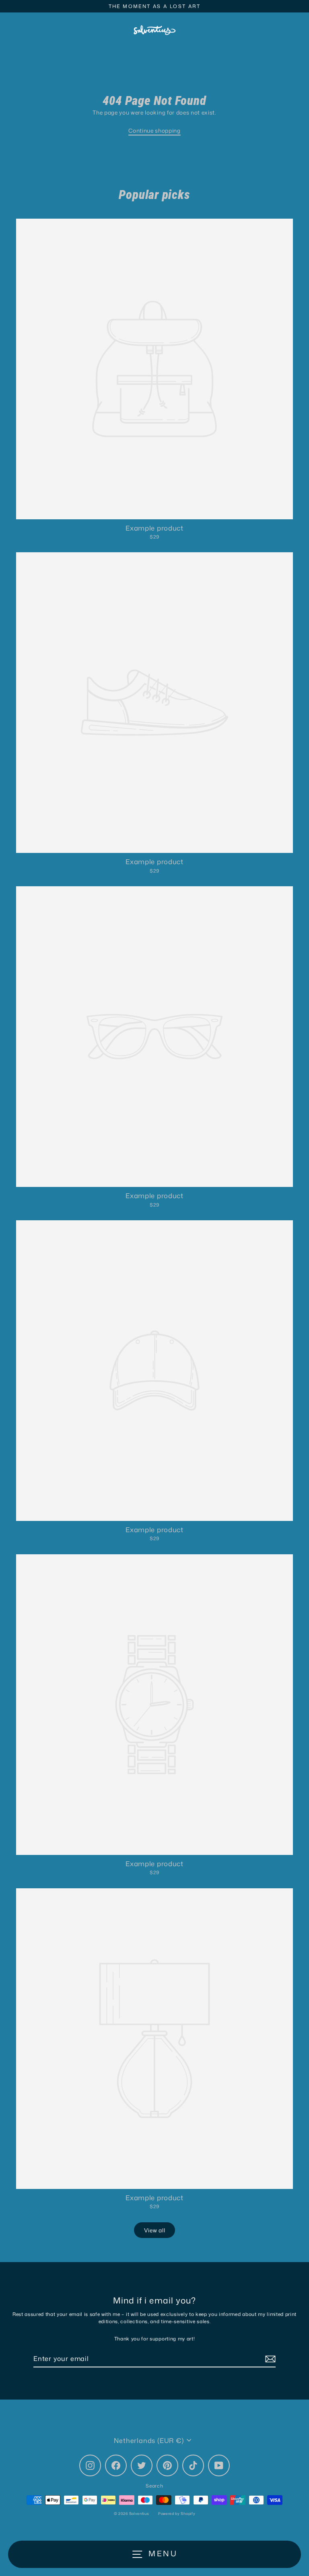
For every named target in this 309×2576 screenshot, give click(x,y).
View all (154, 2230)
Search (154, 2486)
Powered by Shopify (177, 2513)
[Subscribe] (269, 2359)
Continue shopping (154, 130)
